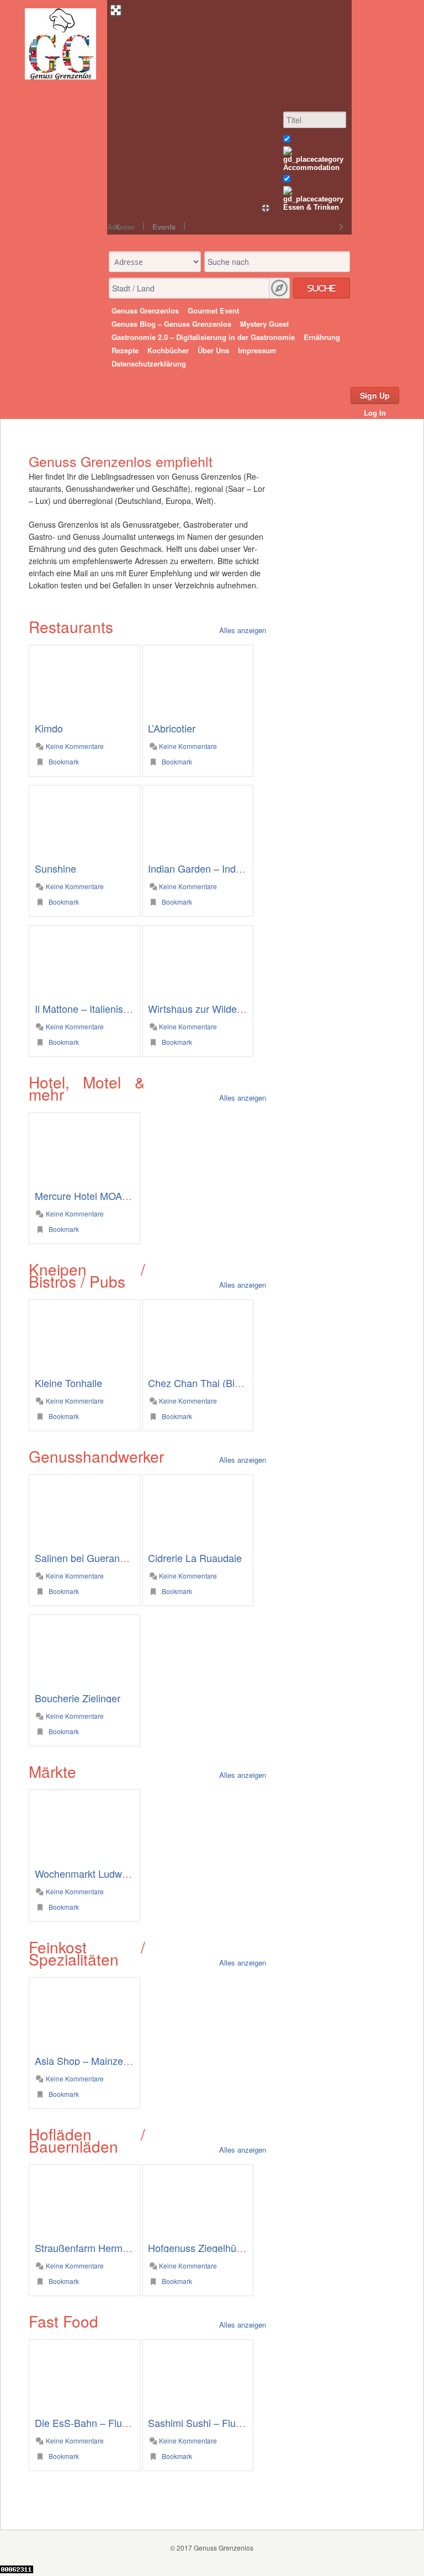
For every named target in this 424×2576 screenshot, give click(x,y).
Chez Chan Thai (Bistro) (201, 1383)
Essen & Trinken (311, 207)
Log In (375, 413)
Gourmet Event (213, 310)
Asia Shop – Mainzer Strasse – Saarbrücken (132, 2060)
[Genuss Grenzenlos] (60, 76)
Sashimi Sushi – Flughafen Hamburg (229, 2423)
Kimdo (49, 728)
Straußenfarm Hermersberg (96, 2248)
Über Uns (213, 350)
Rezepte (125, 350)
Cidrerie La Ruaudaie (195, 1558)
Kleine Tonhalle (68, 1383)
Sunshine (55, 868)
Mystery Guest (264, 324)
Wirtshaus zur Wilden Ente (207, 1008)
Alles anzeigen (243, 630)
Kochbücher (168, 350)
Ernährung (322, 337)
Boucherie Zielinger (78, 1698)
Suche (322, 288)
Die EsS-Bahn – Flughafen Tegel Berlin (121, 2423)
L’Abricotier (172, 728)
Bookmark (63, 761)
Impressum (257, 350)
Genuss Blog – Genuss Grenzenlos (171, 324)
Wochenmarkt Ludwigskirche (98, 1873)
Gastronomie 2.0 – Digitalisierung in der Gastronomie (203, 337)
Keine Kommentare (74, 746)
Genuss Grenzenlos (145, 310)
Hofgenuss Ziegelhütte (198, 2248)
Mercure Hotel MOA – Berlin (97, 1196)
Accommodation (311, 168)
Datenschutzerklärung (149, 363)
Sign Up (375, 395)
